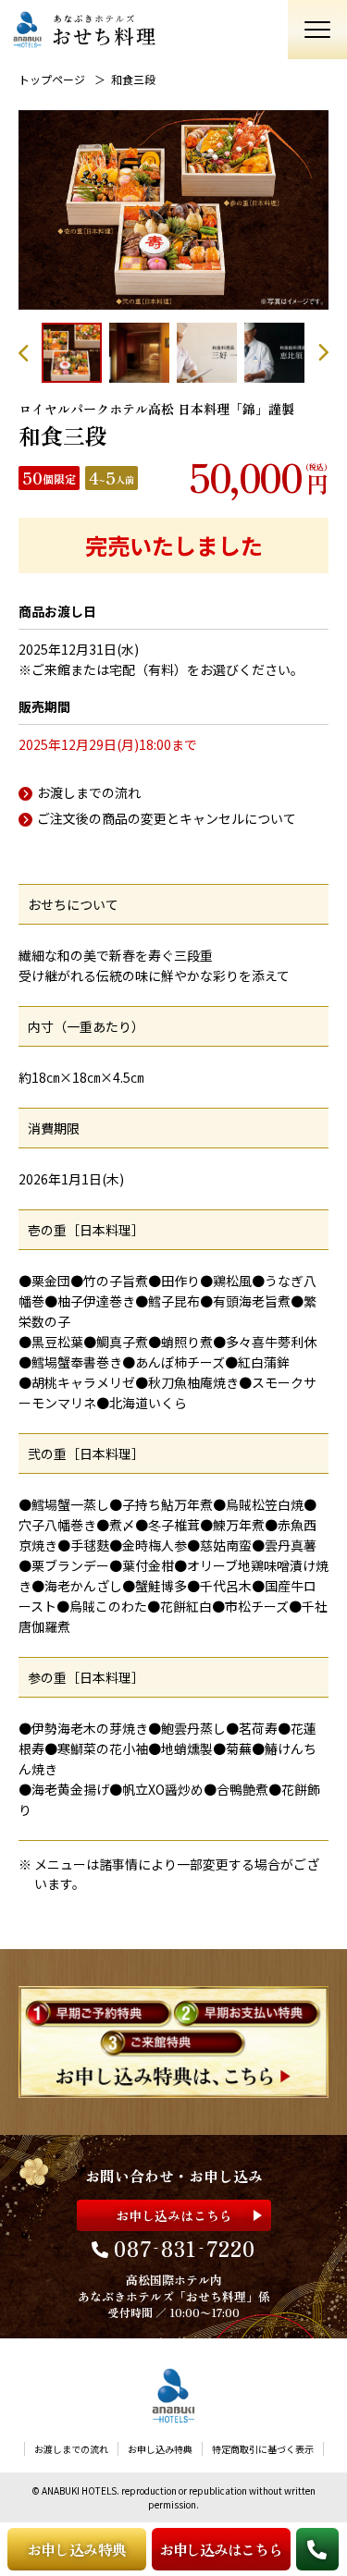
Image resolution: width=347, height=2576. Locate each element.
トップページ (52, 79)
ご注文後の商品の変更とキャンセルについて (167, 818)
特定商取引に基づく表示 (263, 2449)
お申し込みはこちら (220, 2549)
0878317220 (185, 2248)
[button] (30, 353)
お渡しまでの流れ (89, 792)
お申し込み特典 (77, 2549)
